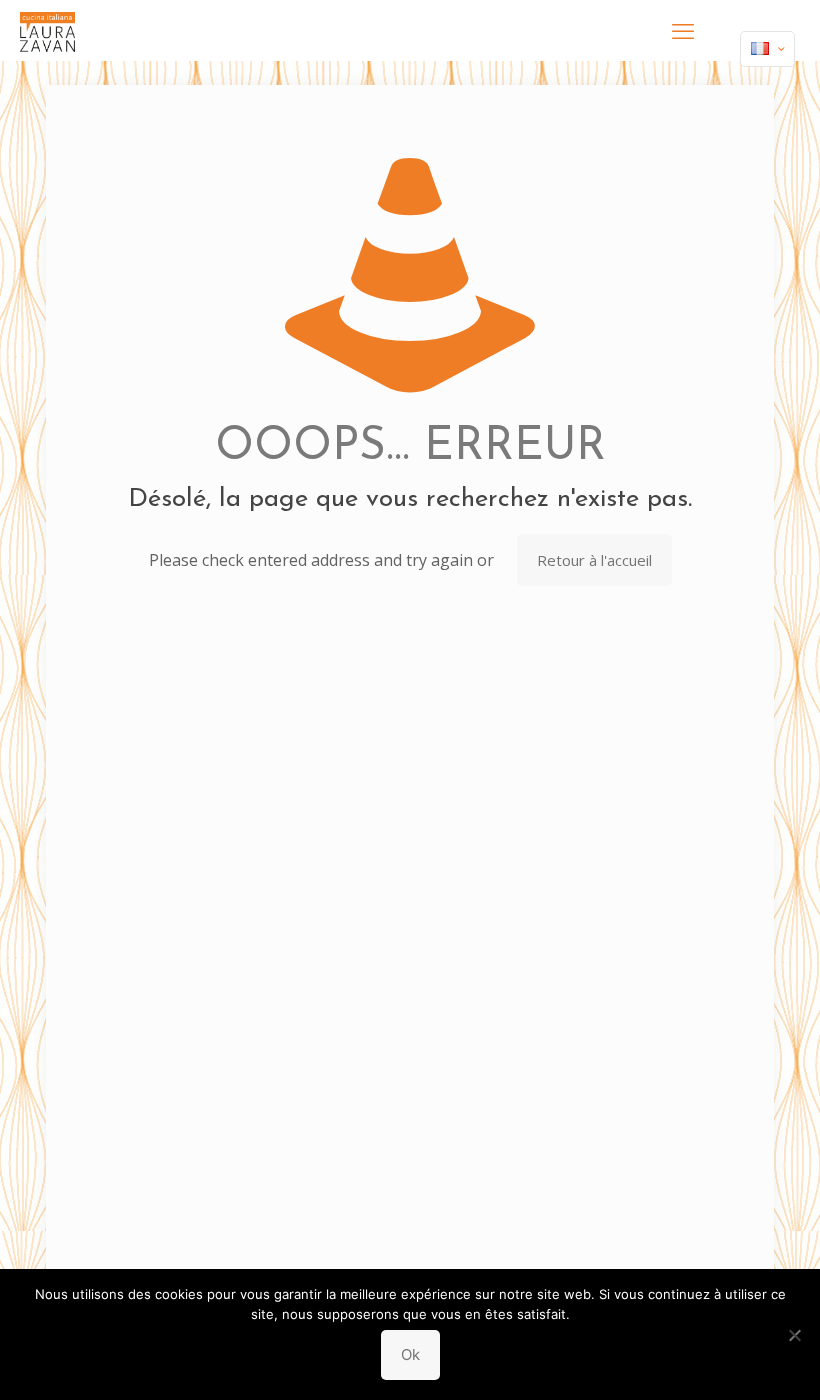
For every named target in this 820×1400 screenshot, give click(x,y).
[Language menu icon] (767, 49)
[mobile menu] (683, 30)
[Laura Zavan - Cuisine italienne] (47, 30)
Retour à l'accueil (594, 560)
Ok (410, 1354)
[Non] (795, 1335)
